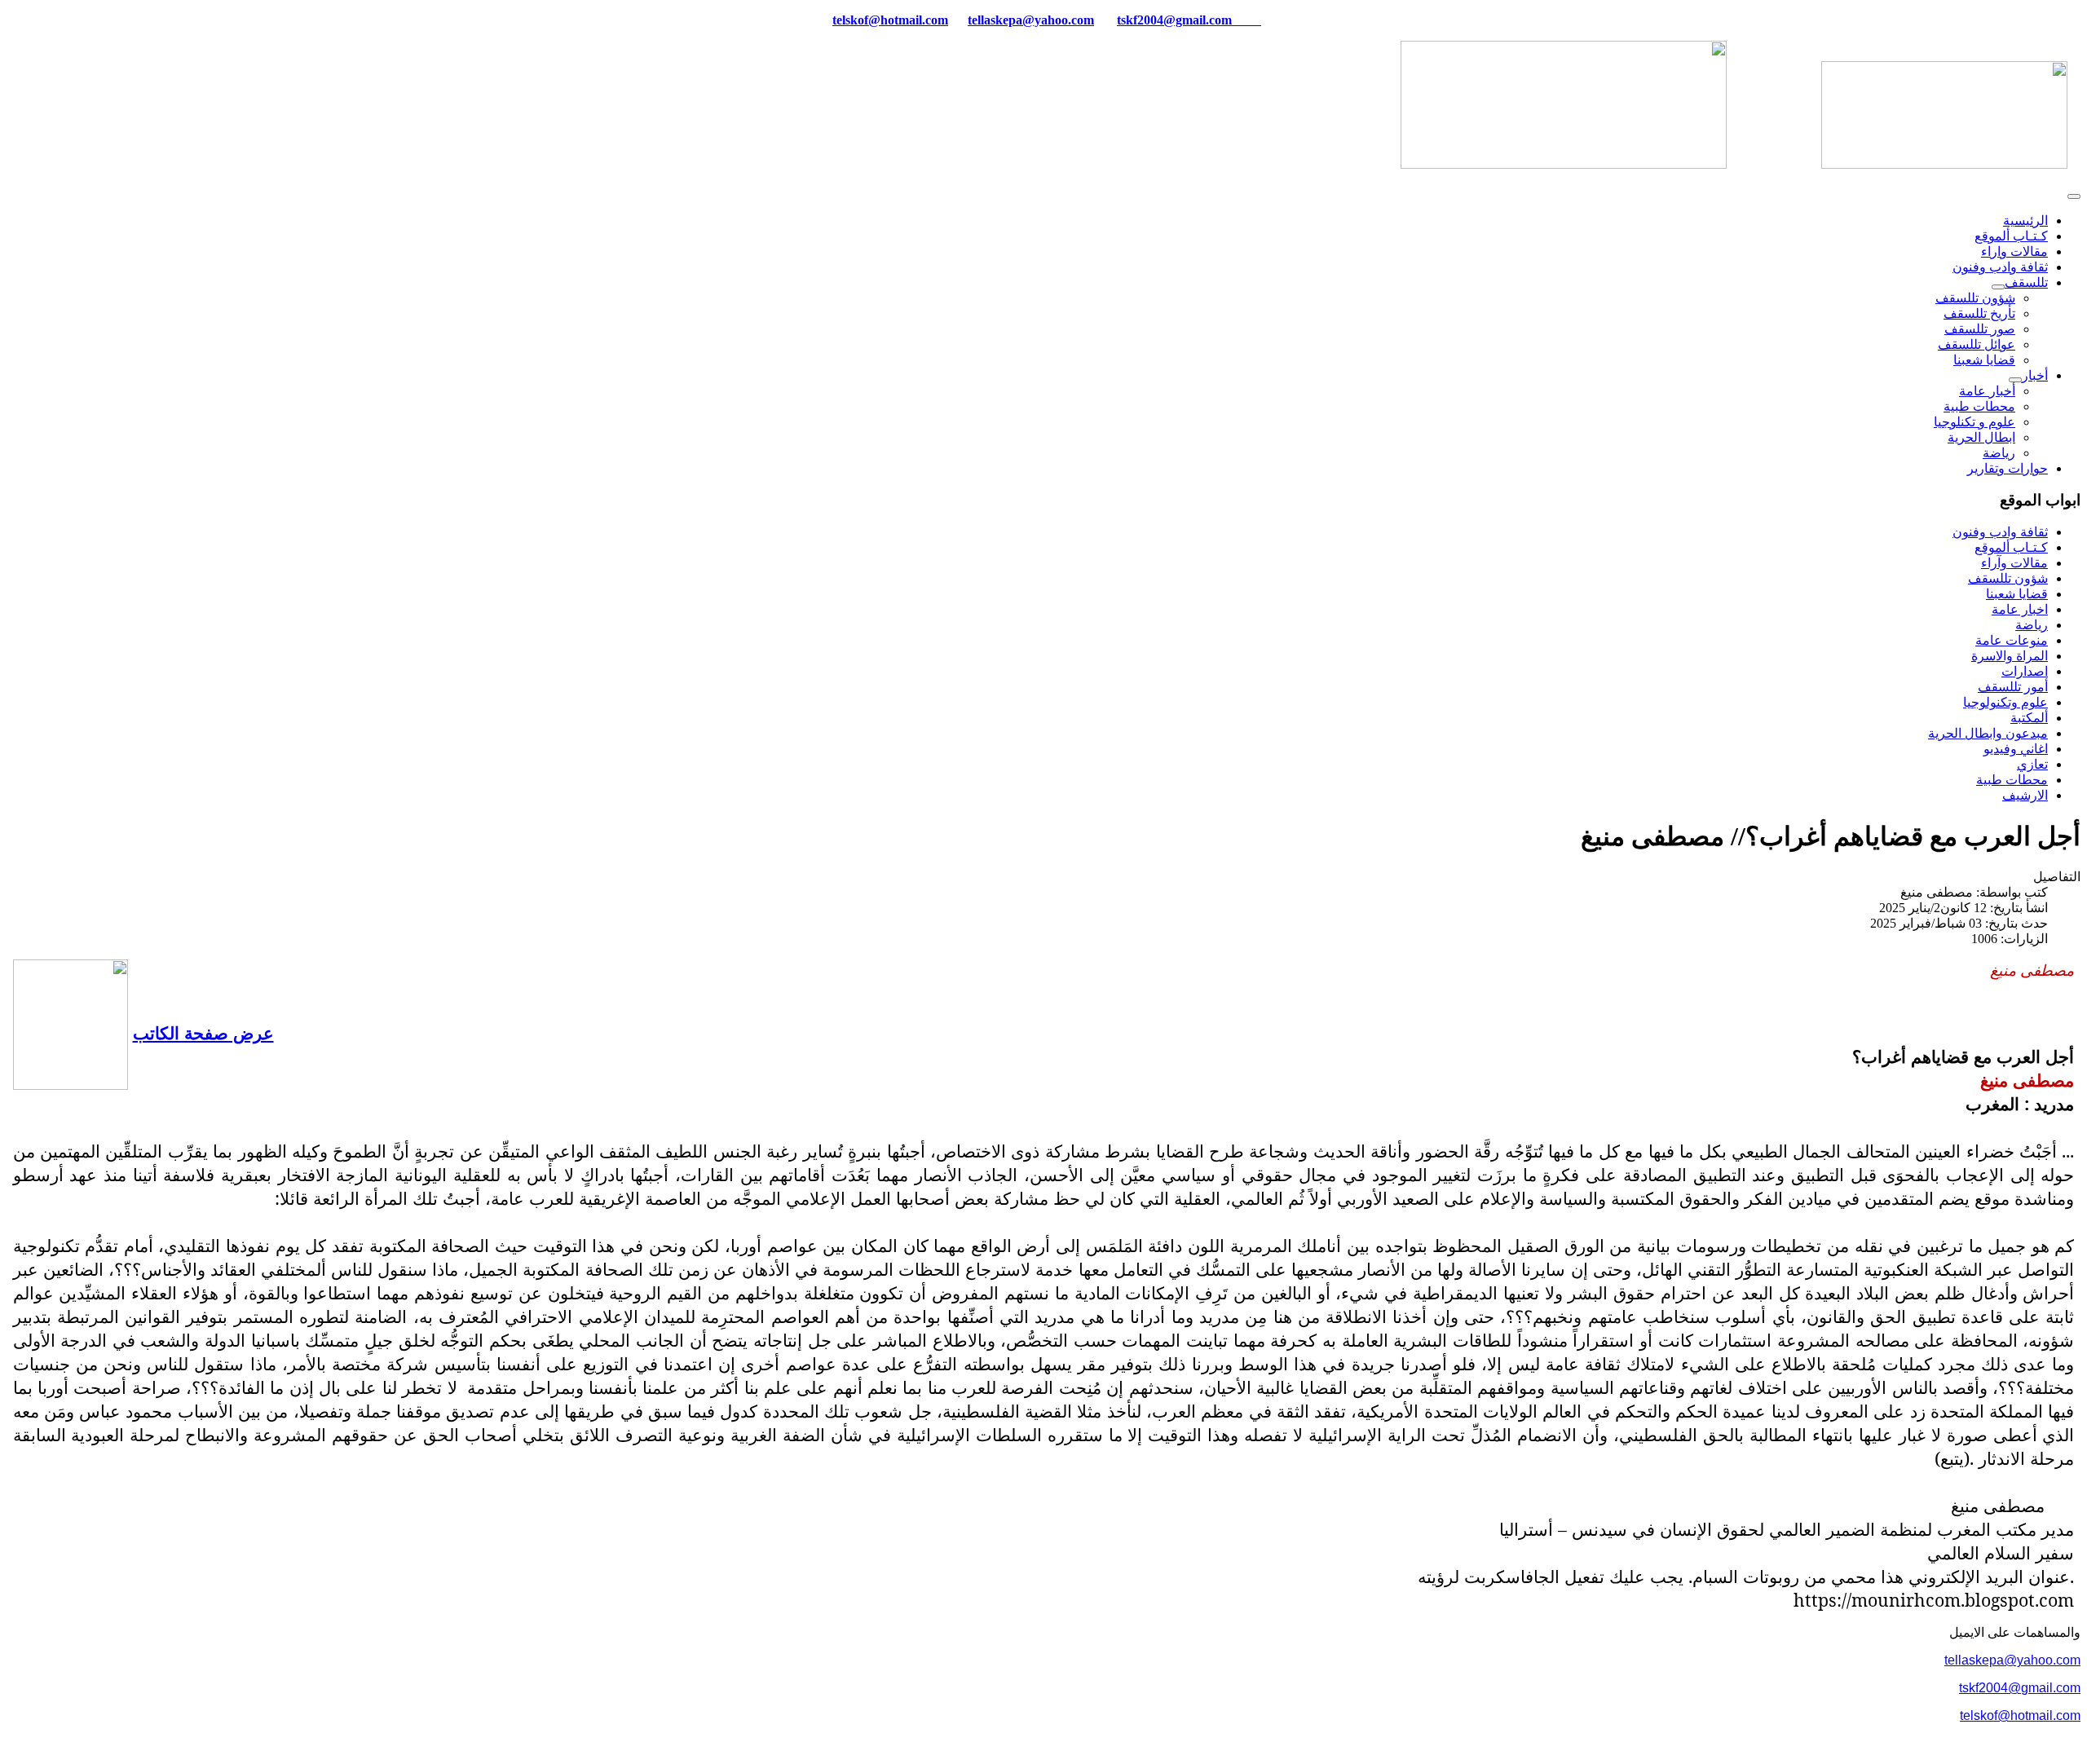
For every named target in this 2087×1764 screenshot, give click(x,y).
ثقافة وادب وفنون (2000, 267)
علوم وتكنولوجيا (2005, 702)
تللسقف (2026, 282)
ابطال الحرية (1981, 437)
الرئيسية (2025, 220)
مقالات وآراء (2014, 563)
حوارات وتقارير (2008, 468)
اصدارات (2025, 671)
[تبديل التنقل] (2074, 196)
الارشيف (2025, 795)
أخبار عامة (1987, 391)
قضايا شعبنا (1984, 360)
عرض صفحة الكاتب (203, 1032)
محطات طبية (1979, 406)
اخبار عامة (2020, 609)
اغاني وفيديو (2016, 749)
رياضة (1999, 453)
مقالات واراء (2014, 251)
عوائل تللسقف (1977, 344)
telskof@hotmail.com (2020, 1715)
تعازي (2032, 764)
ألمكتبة (2029, 718)
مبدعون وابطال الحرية (1988, 733)
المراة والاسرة (2010, 656)
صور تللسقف (1980, 329)
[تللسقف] (1998, 287)
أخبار (2035, 375)
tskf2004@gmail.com (1174, 20)
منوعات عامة (2012, 640)
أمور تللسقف (2013, 687)
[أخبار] (2015, 380)
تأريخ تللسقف (1979, 313)
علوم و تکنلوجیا (1974, 422)
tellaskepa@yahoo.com (1031, 20)
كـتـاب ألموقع (2011, 236)
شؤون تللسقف (1975, 298)
